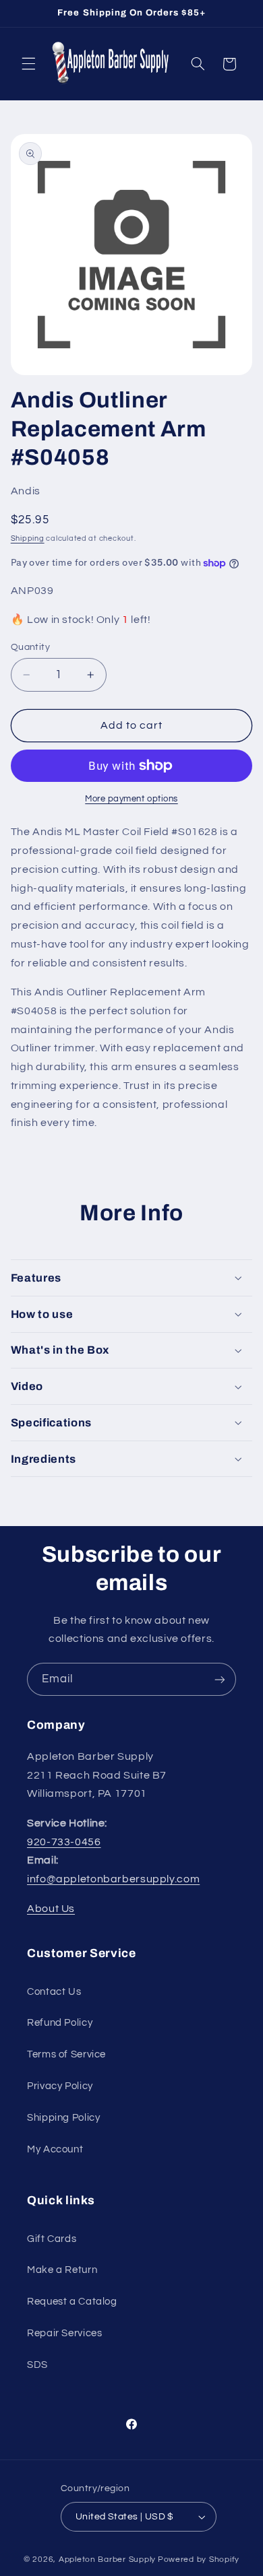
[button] (28, 64)
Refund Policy (60, 2023)
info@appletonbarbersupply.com (113, 1879)
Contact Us (54, 1992)
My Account (55, 2149)
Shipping (28, 538)
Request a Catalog (72, 2302)
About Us (51, 1909)
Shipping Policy (63, 2118)
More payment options (131, 799)
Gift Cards (52, 2239)
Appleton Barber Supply (107, 2560)
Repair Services (64, 2333)
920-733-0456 (64, 1842)
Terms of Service (66, 2054)
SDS (37, 2365)
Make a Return (62, 2270)
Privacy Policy (60, 2086)
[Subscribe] (220, 1679)
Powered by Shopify (199, 2560)
